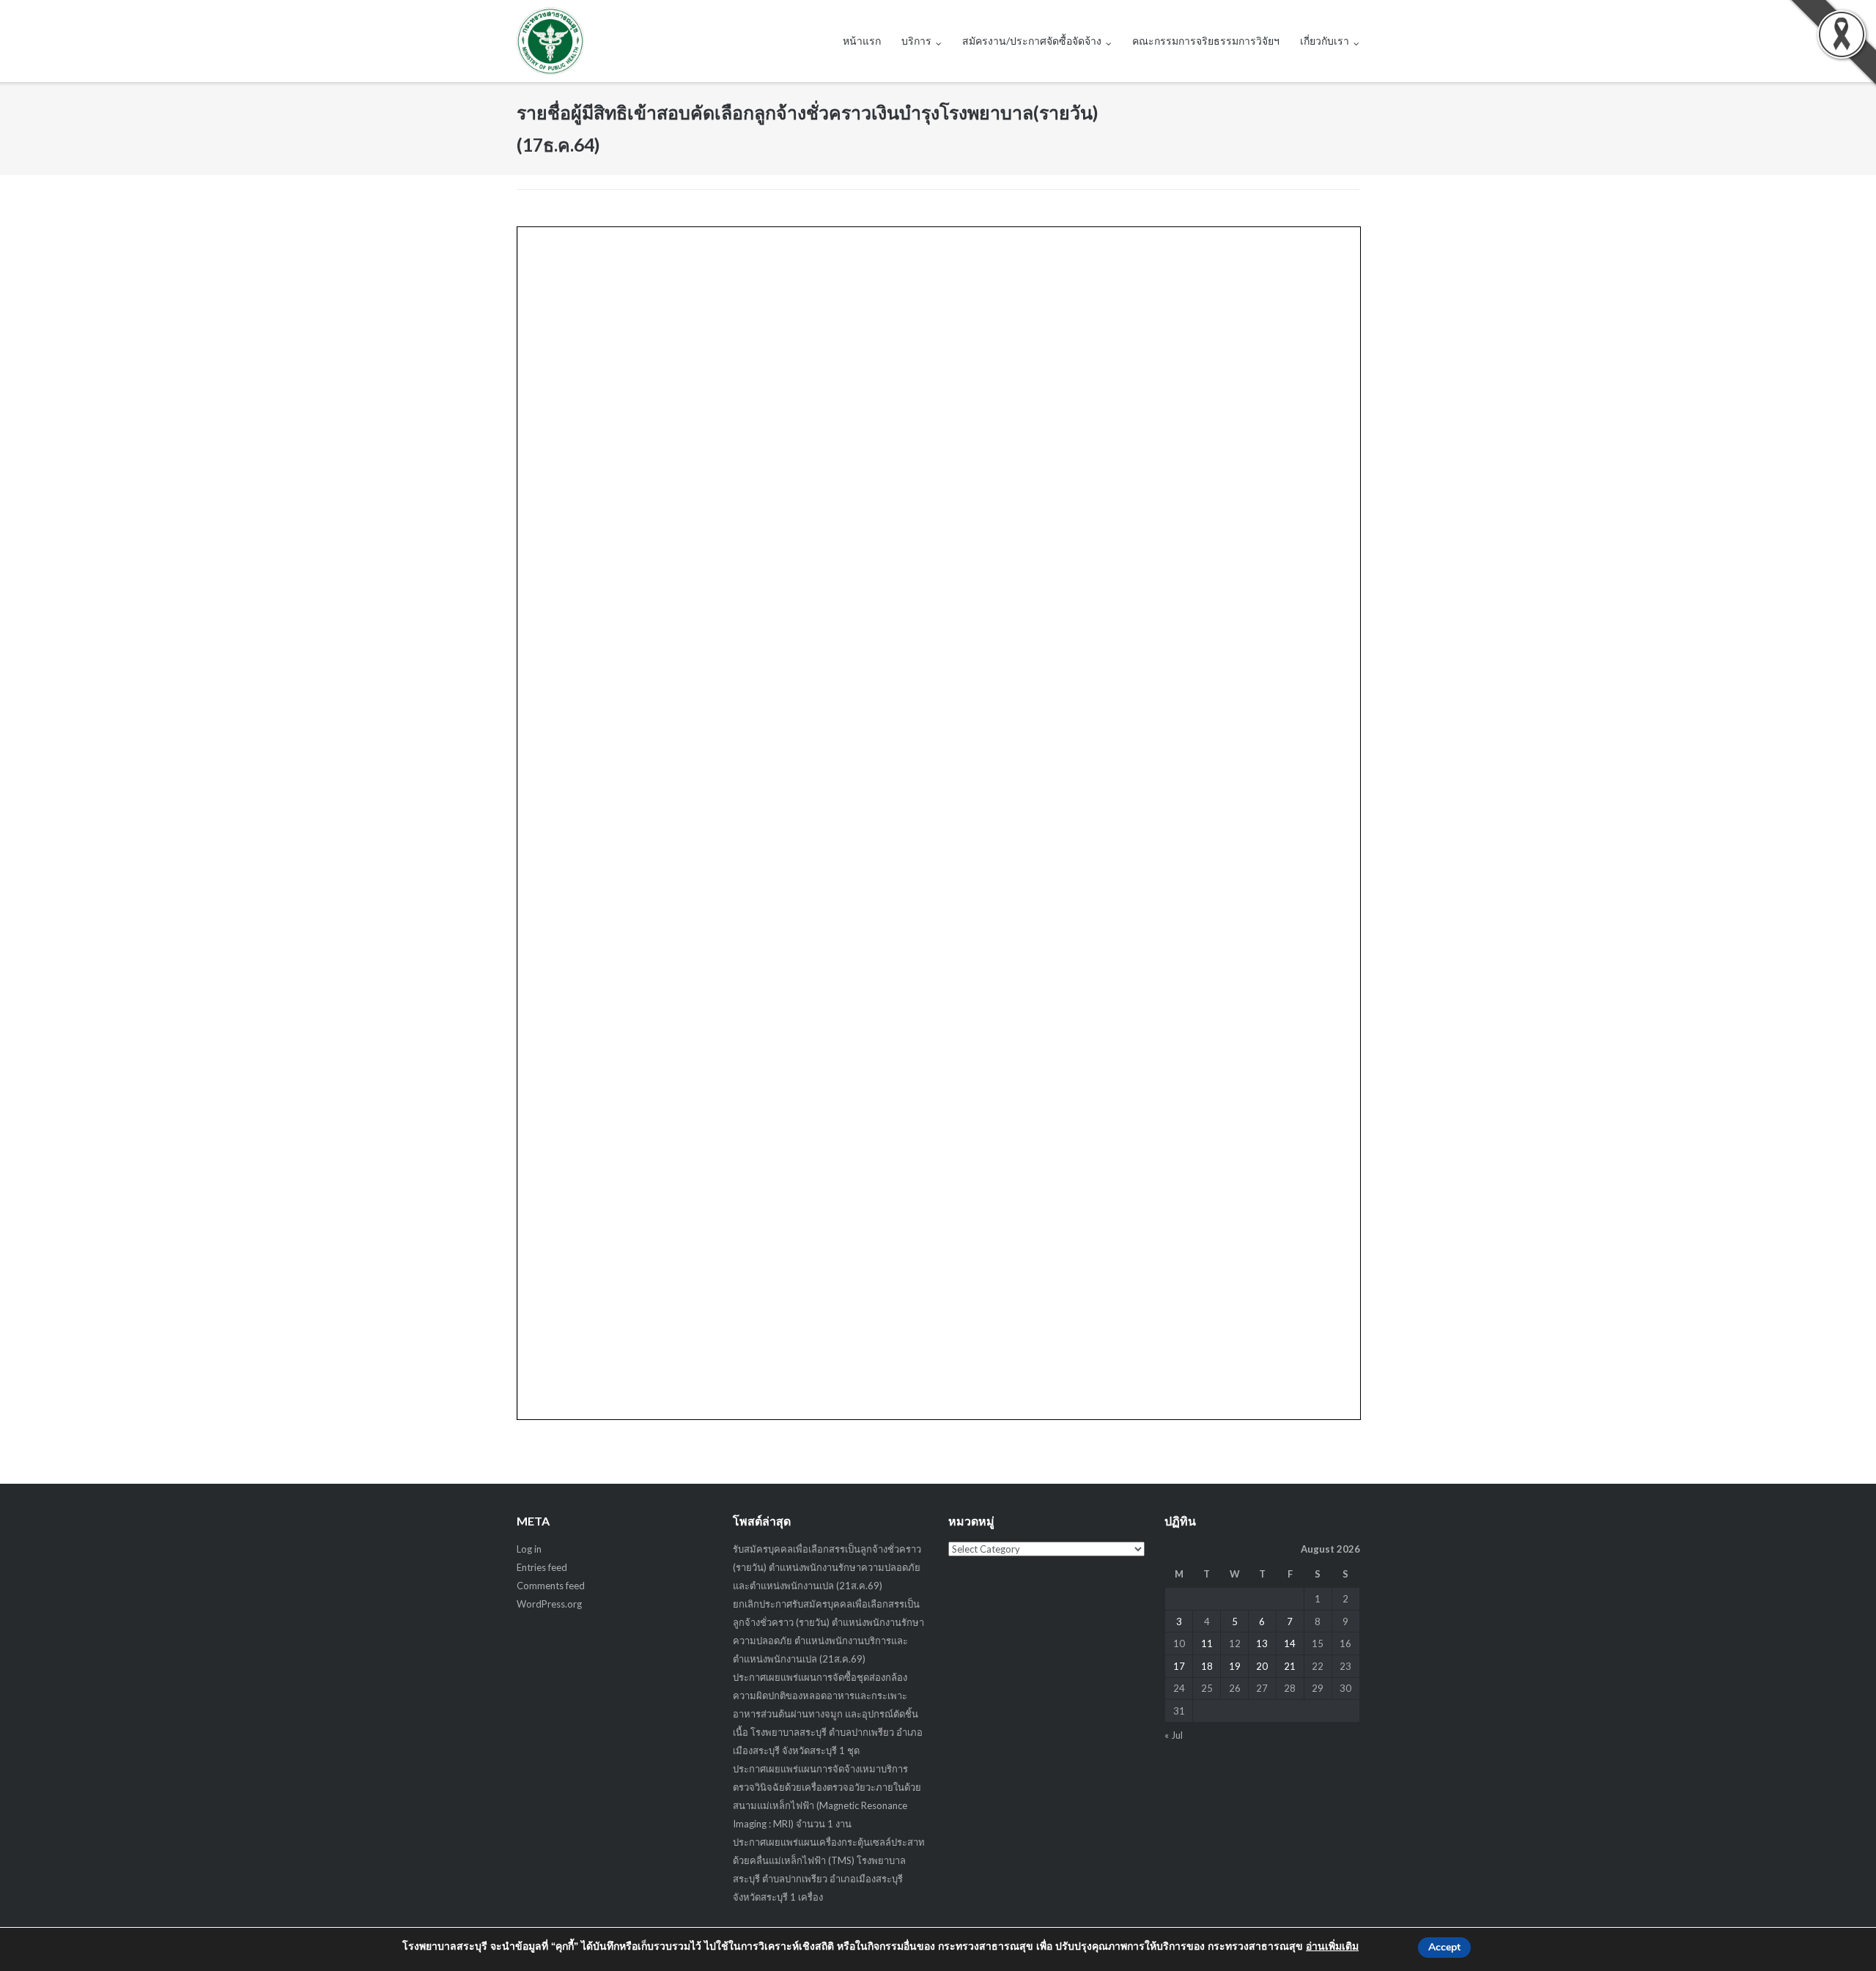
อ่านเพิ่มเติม (1332, 1946)
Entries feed (542, 1567)
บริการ (916, 41)
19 (1235, 1666)
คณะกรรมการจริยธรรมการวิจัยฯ (1206, 41)
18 (1207, 1666)
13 (1262, 1643)
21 (1290, 1666)
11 (1207, 1643)
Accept (1444, 1947)
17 (1179, 1666)
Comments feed (551, 1586)
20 (1262, 1666)
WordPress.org (549, 1604)
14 (1290, 1643)
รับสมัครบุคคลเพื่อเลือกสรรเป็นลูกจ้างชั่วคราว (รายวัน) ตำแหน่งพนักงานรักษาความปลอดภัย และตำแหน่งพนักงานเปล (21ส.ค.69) (827, 1567)
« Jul (1174, 1735)
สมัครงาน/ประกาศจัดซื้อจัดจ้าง (1032, 41)
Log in (529, 1549)
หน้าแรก (862, 41)
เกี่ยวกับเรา (1325, 41)
